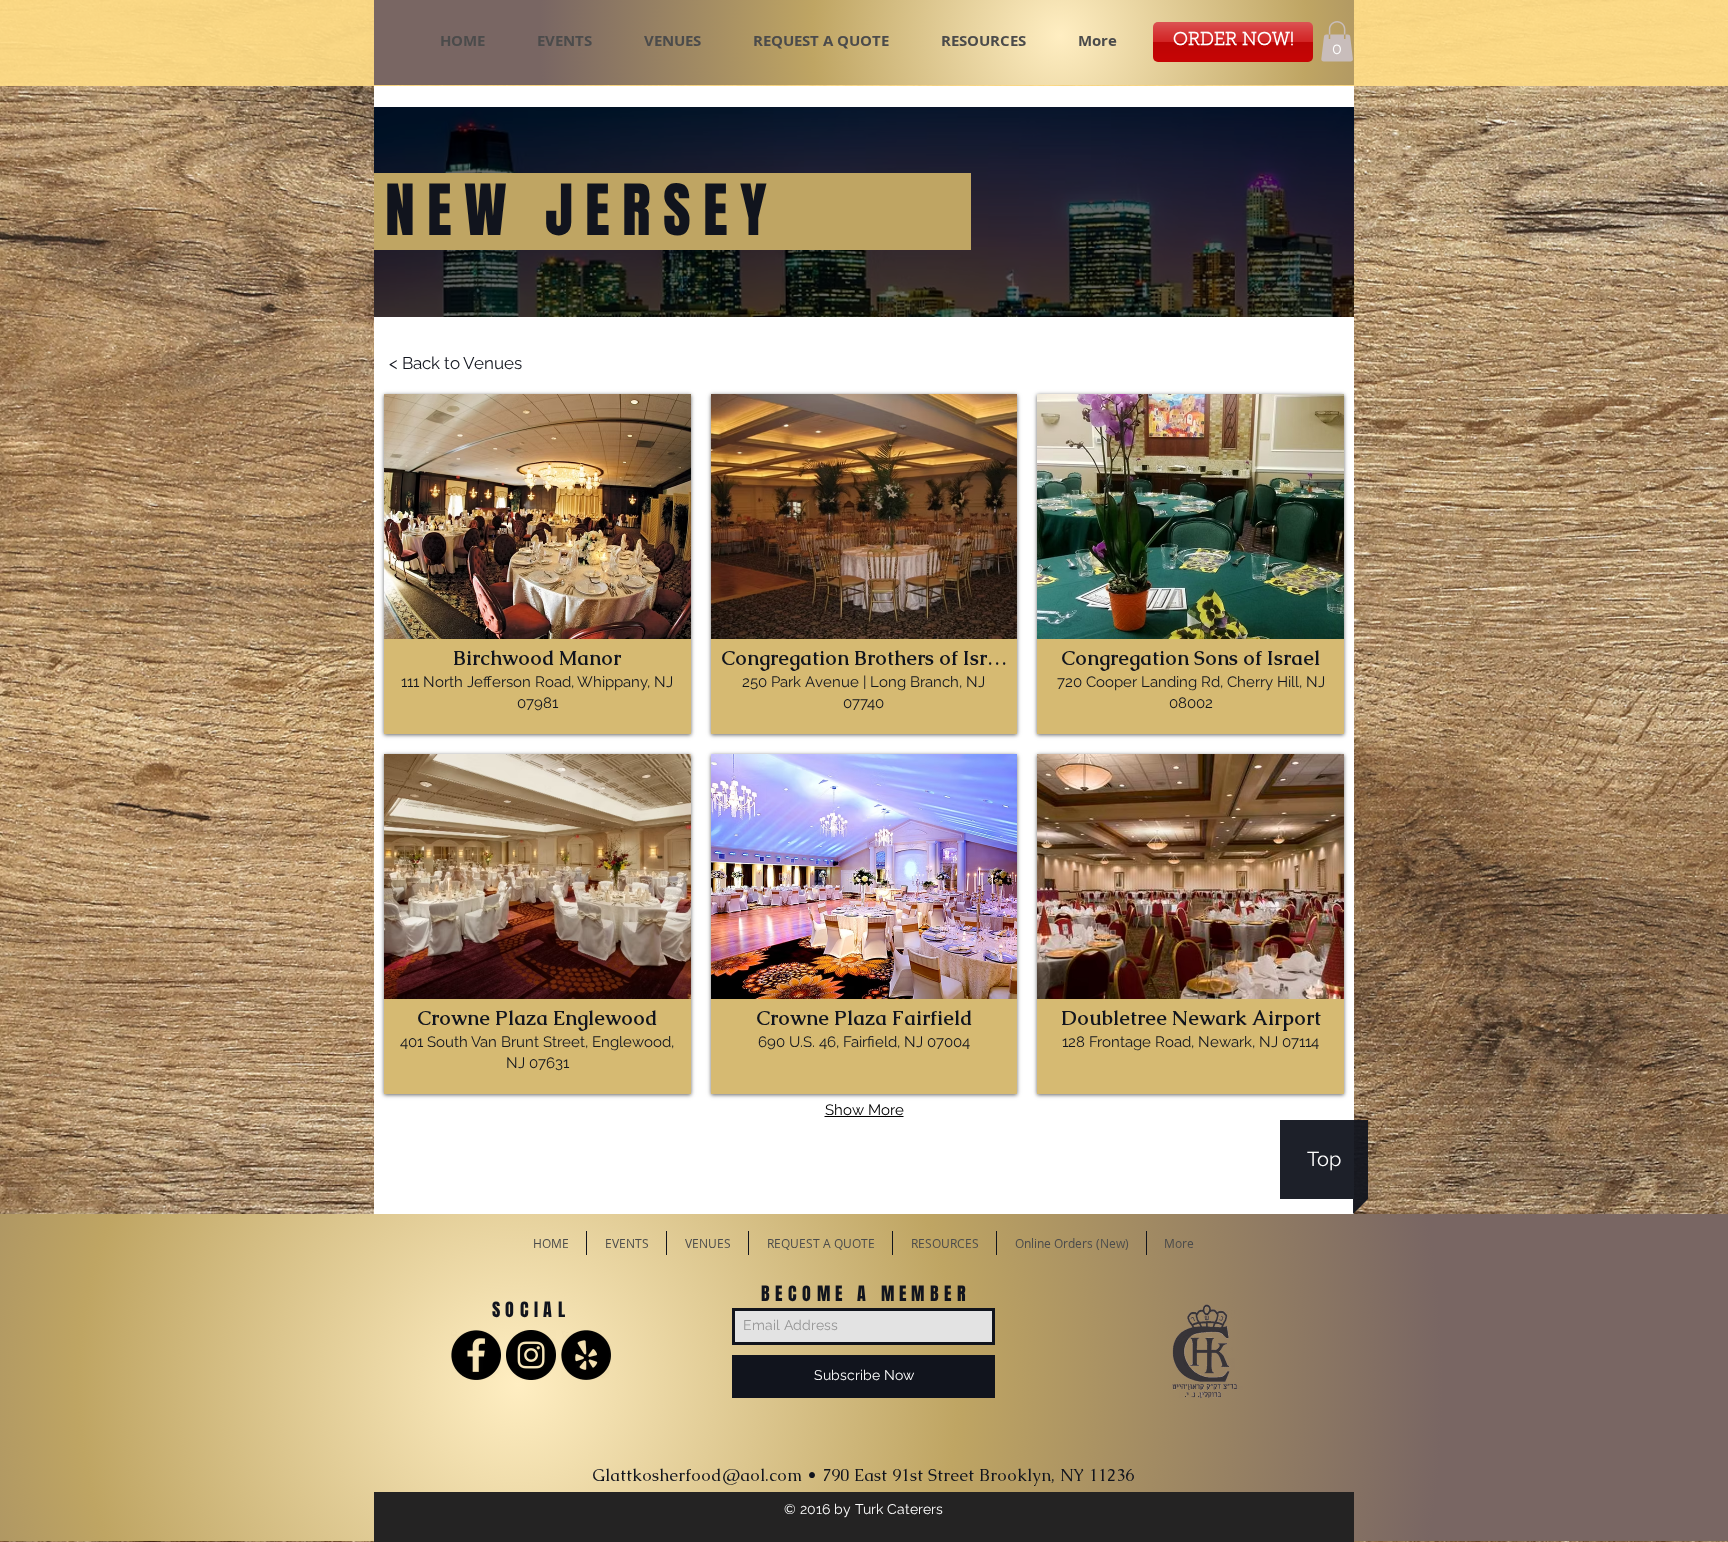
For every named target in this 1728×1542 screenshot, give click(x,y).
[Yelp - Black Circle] (586, 1355)
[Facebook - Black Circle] (476, 1355)
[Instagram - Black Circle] (531, 1355)
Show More (864, 1110)
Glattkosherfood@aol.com (697, 1475)
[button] (1337, 41)
